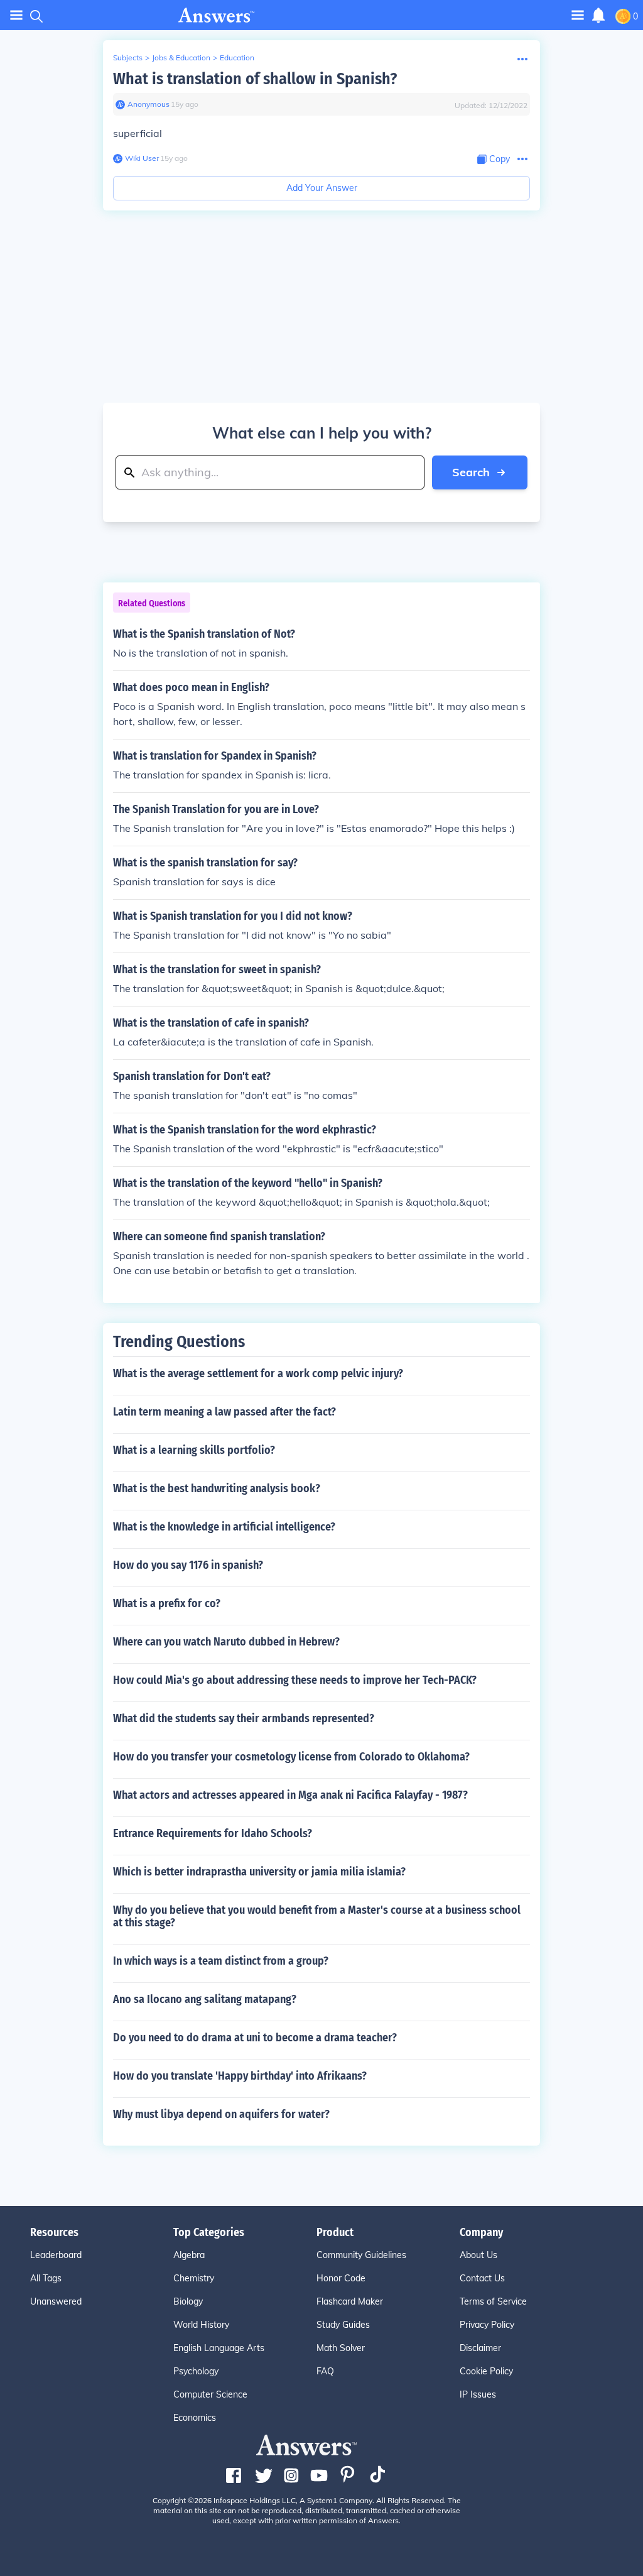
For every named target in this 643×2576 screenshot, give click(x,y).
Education (237, 57)
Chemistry (194, 2278)
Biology (188, 2301)
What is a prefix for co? (167, 1603)
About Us (478, 2255)
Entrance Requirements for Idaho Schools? (213, 1833)
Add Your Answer (322, 188)
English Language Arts (219, 2348)
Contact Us (482, 2278)
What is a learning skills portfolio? (194, 1450)
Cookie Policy (486, 2371)
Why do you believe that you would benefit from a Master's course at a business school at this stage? (317, 1916)
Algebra (189, 2255)
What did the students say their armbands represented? (244, 1718)
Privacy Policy (487, 2325)
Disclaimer (480, 2348)
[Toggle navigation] (16, 15)
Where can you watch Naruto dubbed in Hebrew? (226, 1642)
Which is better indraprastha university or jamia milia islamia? (259, 1872)
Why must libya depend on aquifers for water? (221, 2114)
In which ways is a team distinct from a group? (221, 1961)
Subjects (128, 57)
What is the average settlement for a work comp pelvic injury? (258, 1373)
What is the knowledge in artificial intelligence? (224, 1527)
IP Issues (478, 2394)
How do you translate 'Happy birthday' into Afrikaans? (240, 2076)
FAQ (325, 2371)
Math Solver (341, 2348)
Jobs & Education (181, 57)
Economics (195, 2418)
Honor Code (341, 2278)
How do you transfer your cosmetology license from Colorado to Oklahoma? (291, 1757)
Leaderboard (56, 2255)
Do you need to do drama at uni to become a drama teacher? (255, 2038)
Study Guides (343, 2325)
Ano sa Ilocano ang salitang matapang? (205, 1999)
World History (201, 2325)
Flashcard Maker (350, 2301)
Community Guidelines (361, 2255)
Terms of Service (493, 2301)
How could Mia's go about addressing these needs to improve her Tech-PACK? (295, 1680)
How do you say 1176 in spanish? (188, 1565)
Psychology (196, 2371)
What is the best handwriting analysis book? (217, 1488)
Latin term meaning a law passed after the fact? (224, 1412)
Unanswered (56, 2301)
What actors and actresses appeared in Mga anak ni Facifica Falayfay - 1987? (290, 1795)
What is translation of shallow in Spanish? (255, 79)
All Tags (46, 2278)
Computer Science (210, 2394)
